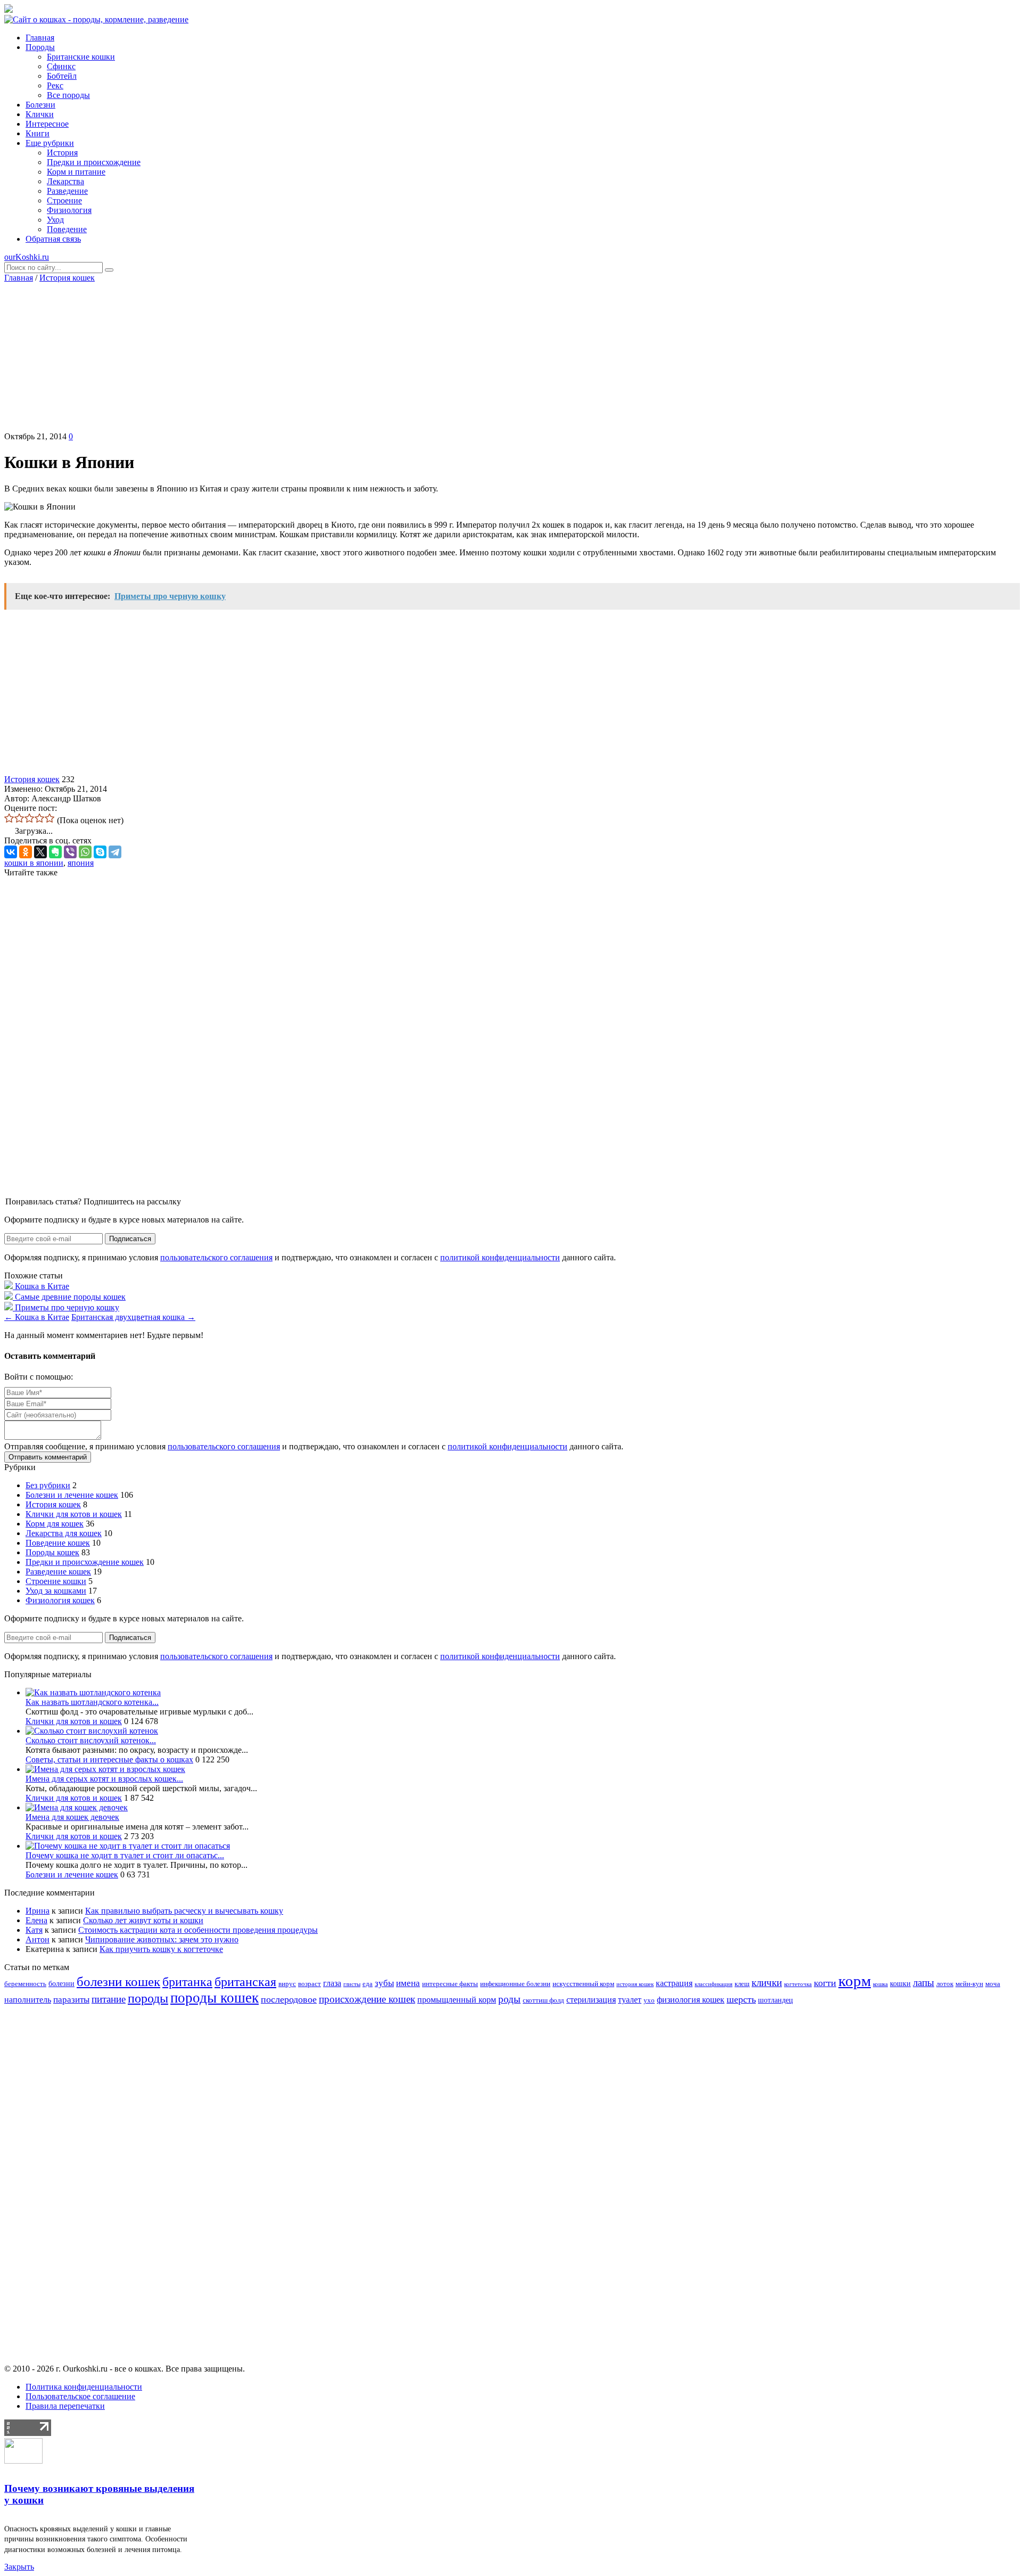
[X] (40, 852)
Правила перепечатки (65, 2406)
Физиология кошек (60, 1600)
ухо (649, 2000)
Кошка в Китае (37, 1317)
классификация (714, 1984)
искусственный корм (583, 1984)
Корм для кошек (55, 1524)
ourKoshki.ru (27, 257)
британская (245, 1982)
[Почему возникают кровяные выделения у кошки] (23, 2461)
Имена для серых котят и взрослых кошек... (104, 1779)
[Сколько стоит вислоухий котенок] (92, 1731)
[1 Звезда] (9, 818)
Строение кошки (56, 1581)
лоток (945, 1984)
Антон (38, 1939)
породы (148, 1998)
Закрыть (19, 2567)
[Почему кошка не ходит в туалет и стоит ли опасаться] (128, 1846)
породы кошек (215, 1998)
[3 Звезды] (30, 818)
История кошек (67, 278)
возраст (310, 1984)
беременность (25, 1984)
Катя (34, 1930)
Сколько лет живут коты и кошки (143, 1920)
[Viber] (70, 852)
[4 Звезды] (40, 818)
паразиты (71, 2000)
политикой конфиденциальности (500, 1257)
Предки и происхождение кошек (85, 1562)
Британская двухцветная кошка (133, 1317)
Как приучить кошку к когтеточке (161, 1949)
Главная (19, 278)
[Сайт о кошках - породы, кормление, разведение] (96, 19)
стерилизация (591, 2000)
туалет (630, 2000)
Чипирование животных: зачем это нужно (162, 1939)
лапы (924, 1983)
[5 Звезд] (50, 818)
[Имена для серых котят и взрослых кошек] (105, 1769)
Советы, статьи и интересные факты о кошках (109, 1759)
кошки (900, 1983)
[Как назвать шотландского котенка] (93, 1692)
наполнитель (28, 2000)
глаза (332, 1983)
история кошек (635, 1984)
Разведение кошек (58, 1572)
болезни (61, 1983)
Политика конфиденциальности (84, 2387)
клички (767, 1983)
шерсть (741, 1999)
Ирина (38, 1911)
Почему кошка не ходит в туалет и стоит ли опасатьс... (125, 1855)
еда (368, 1984)
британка (187, 1982)
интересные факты (450, 1984)
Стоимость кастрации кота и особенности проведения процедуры (198, 1930)
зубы (384, 1983)
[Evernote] (55, 852)
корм (855, 1981)
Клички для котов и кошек (74, 1514)
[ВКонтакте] (11, 852)
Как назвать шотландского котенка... (92, 1702)
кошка (880, 1984)
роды (509, 1999)
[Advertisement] (511, 357)
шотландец (776, 2000)
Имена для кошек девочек (72, 1817)
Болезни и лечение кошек (72, 1495)
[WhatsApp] (85, 852)
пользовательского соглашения (216, 1257)
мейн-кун (969, 1984)
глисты (352, 1984)
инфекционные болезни (515, 1984)
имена (408, 1983)
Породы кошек (52, 1552)
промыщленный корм (457, 2000)
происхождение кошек (367, 1999)
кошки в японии (34, 863)
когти (825, 1983)
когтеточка (798, 1984)
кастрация (674, 1983)
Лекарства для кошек (64, 1533)
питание (109, 1999)
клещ (742, 1984)
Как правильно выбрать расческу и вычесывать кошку (184, 1911)
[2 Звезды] (19, 818)
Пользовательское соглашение (80, 2396)
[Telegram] (115, 852)
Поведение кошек (58, 1543)
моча (993, 1984)
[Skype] (100, 852)
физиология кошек (691, 2000)
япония (81, 863)
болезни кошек (118, 1982)
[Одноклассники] (26, 852)
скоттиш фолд (543, 2000)
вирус (287, 1984)
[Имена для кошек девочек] (77, 1807)
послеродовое (289, 1999)
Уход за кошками (56, 1591)
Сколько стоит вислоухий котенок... (91, 1740)
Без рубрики (48, 1485)
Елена (36, 1920)
